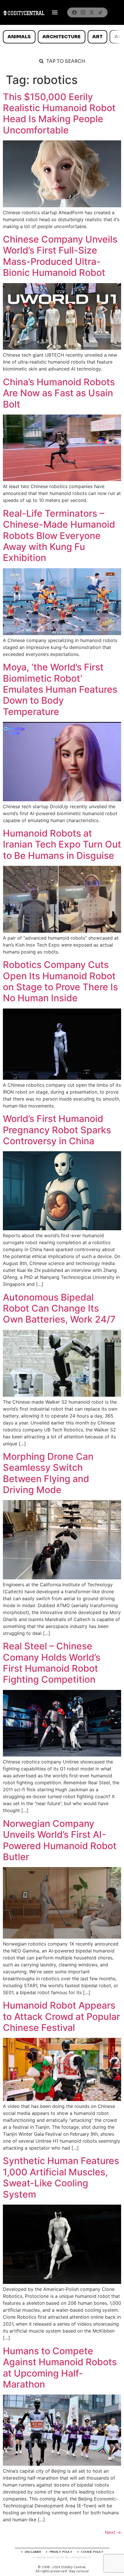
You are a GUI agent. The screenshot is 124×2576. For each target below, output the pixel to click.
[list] (62, 37)
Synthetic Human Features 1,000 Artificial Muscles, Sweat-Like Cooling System (61, 2177)
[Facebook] (74, 12)
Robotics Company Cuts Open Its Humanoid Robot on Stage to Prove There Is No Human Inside (60, 981)
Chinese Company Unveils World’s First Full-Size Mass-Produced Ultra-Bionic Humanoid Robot (60, 256)
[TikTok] (100, 12)
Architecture (61, 37)
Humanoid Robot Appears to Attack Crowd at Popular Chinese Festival (61, 2016)
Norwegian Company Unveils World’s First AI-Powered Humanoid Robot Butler (60, 1840)
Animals (19, 37)
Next (113, 2532)
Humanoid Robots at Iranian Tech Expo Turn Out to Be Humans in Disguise (62, 844)
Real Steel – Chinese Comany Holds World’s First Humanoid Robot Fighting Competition (52, 1663)
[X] (92, 12)
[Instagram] (83, 12)
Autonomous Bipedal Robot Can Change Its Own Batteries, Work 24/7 (59, 1308)
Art (97, 37)
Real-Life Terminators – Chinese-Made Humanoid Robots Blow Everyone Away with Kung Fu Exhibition (59, 536)
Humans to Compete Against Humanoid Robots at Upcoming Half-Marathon (60, 2368)
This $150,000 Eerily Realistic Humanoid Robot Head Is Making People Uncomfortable (59, 113)
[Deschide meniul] (55, 12)
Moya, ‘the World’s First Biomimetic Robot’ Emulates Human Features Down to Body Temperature (60, 689)
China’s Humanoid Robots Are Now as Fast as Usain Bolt (59, 393)
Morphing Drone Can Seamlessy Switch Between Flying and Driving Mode (48, 1473)
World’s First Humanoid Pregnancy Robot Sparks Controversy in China (57, 1130)
